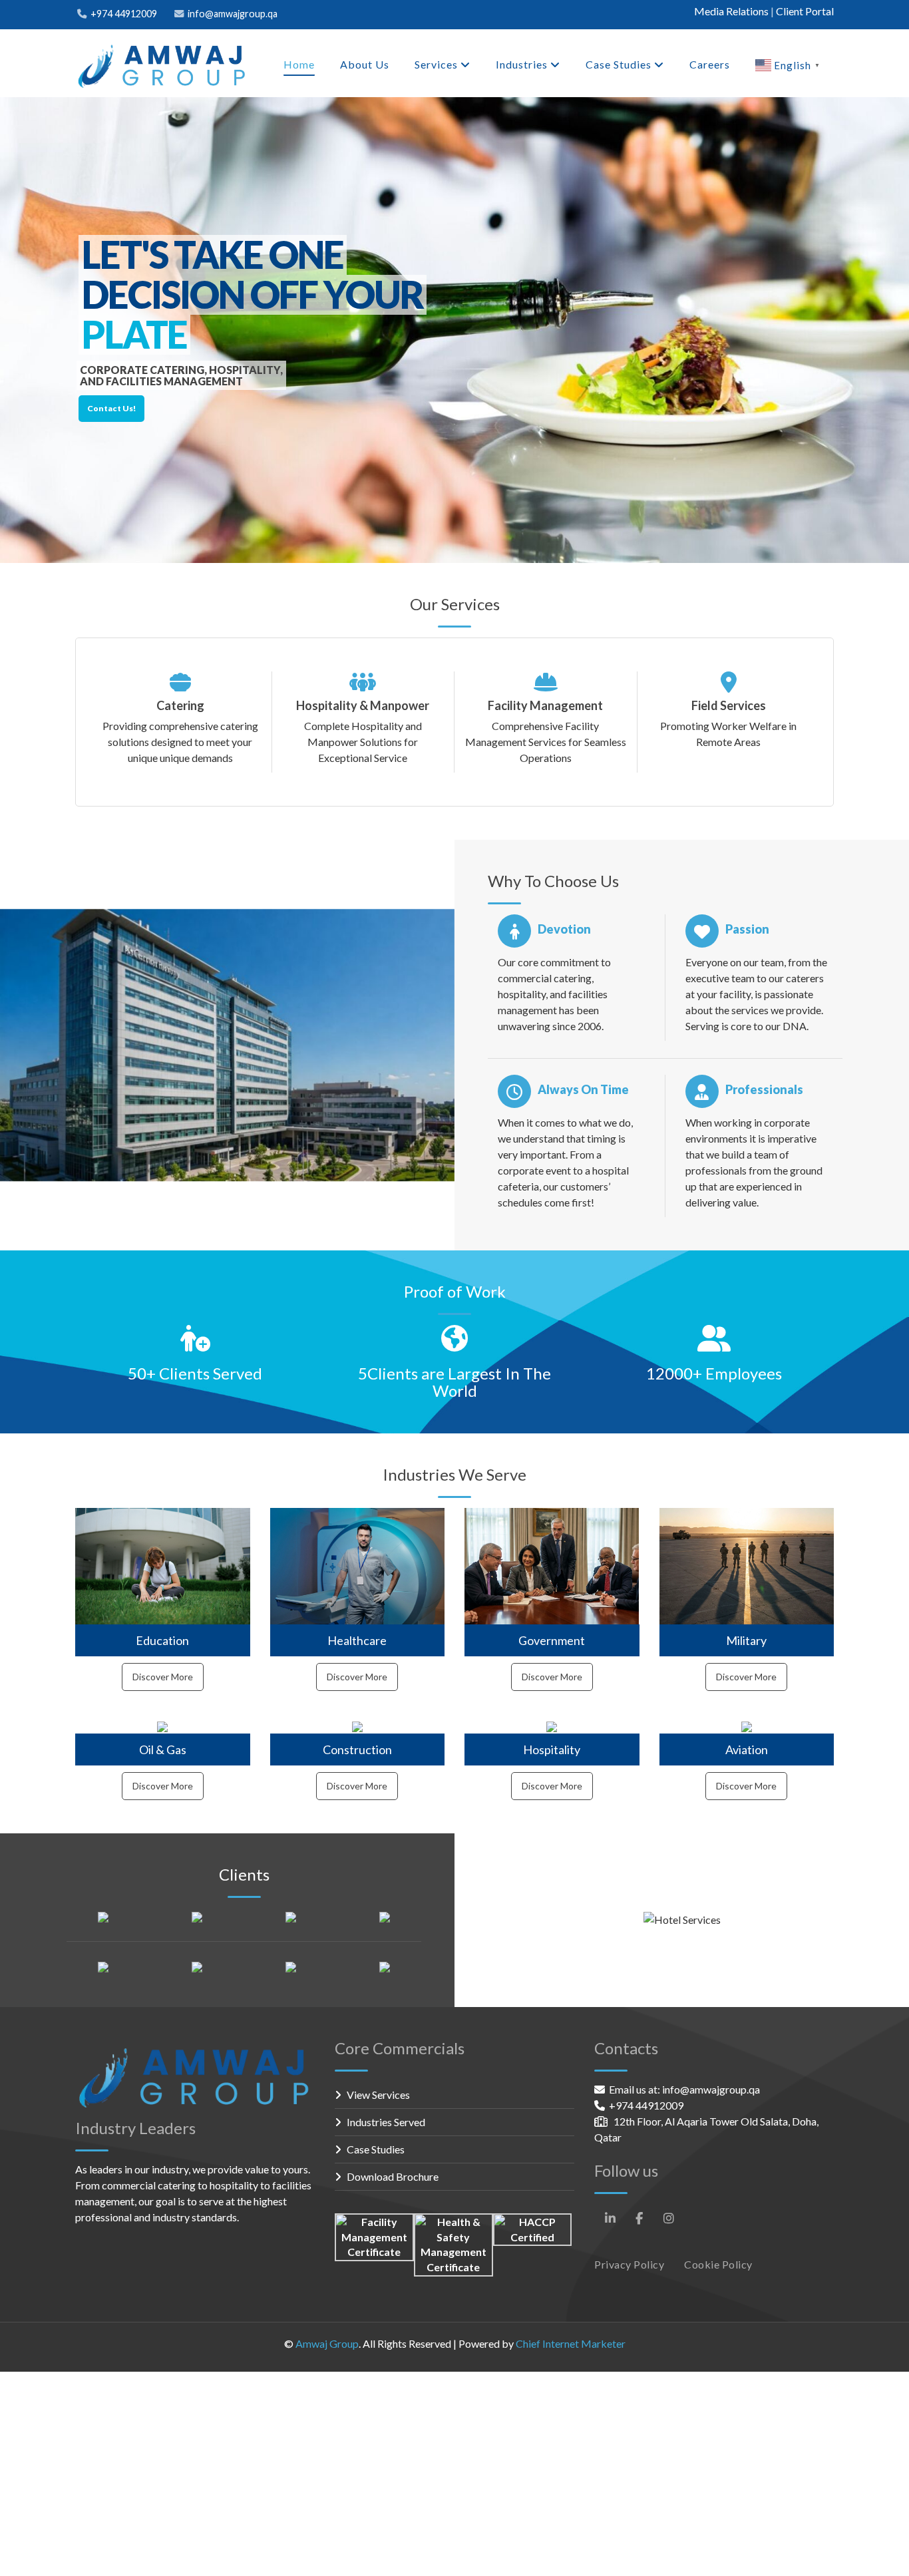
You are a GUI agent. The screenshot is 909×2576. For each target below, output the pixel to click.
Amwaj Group (327, 2343)
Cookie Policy (718, 2264)
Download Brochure (393, 2176)
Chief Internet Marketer (571, 2343)
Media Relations (731, 11)
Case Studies (376, 2149)
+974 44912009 (124, 14)
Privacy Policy (629, 2264)
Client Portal (805, 11)
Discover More (163, 1677)
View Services (378, 2095)
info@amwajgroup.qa (233, 14)
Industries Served (386, 2122)
